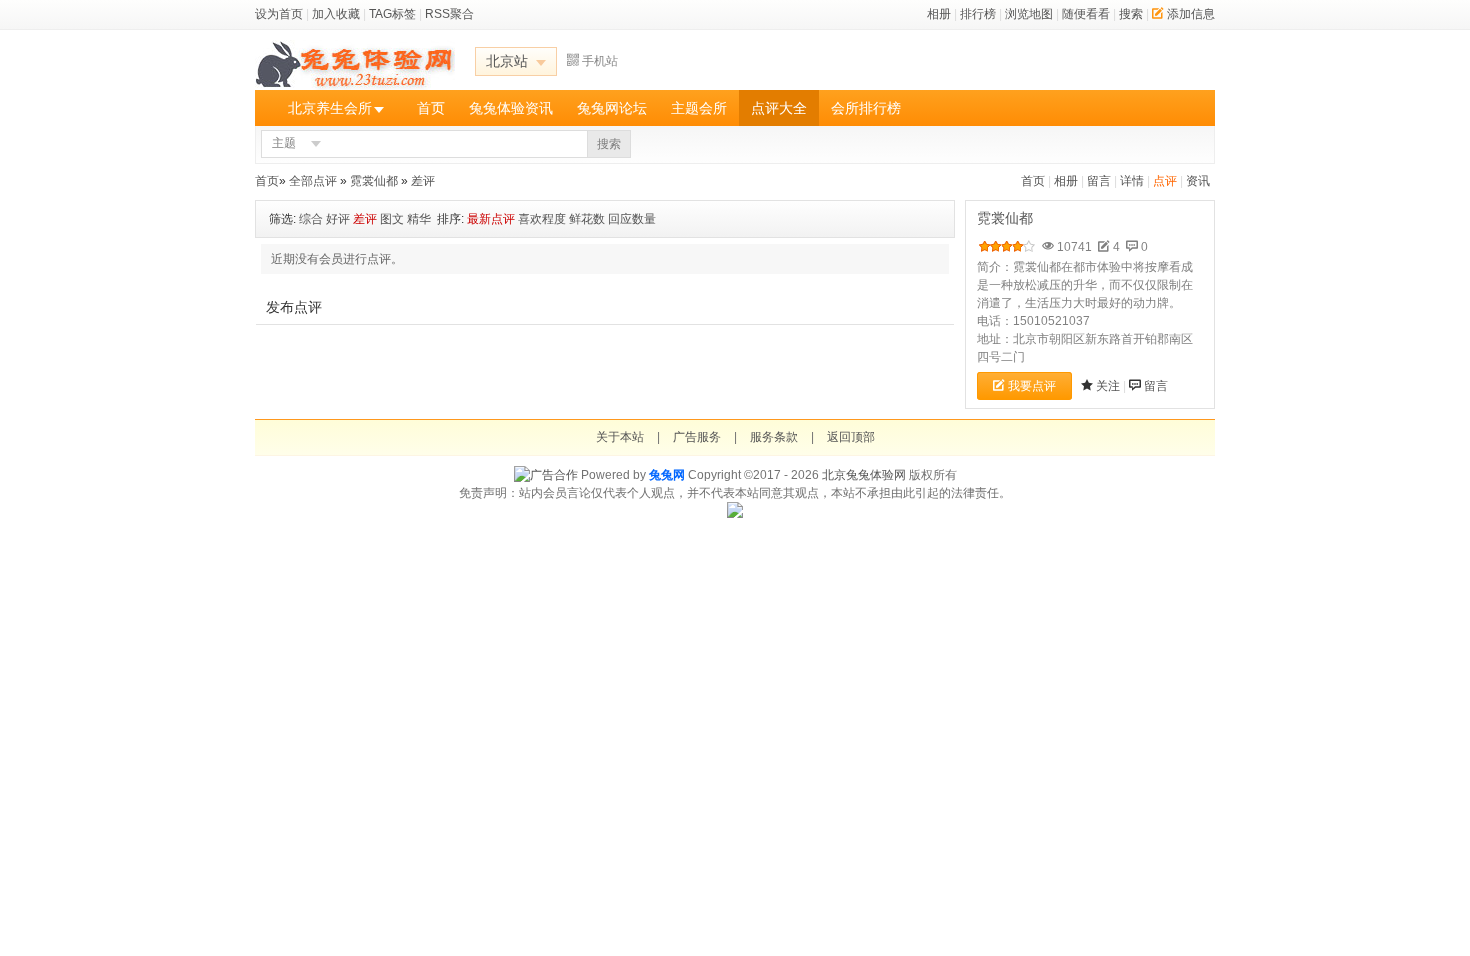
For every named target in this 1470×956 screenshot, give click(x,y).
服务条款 (774, 437)
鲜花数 (587, 219)
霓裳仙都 (374, 181)
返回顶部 (851, 437)
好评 (338, 219)
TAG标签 (392, 14)
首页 (431, 108)
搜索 (1131, 14)
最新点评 (491, 219)
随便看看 (1086, 14)
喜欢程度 (542, 219)
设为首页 (279, 14)
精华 (419, 219)
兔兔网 (667, 475)
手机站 (600, 61)
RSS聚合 (449, 14)
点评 (1165, 181)
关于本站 (620, 437)
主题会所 (699, 108)
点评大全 (779, 108)
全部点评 (313, 181)
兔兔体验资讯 (511, 108)
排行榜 (978, 14)
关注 (1108, 386)
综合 (311, 219)
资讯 (1198, 181)
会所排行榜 (866, 108)
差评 (423, 181)
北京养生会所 (330, 108)
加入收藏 (336, 14)
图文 (392, 219)
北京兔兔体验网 (864, 475)
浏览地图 (1029, 14)
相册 (939, 14)
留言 (1099, 181)
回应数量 (632, 219)
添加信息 (1191, 14)
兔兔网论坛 (612, 108)
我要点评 (1032, 386)
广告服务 (697, 437)
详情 (1132, 181)
